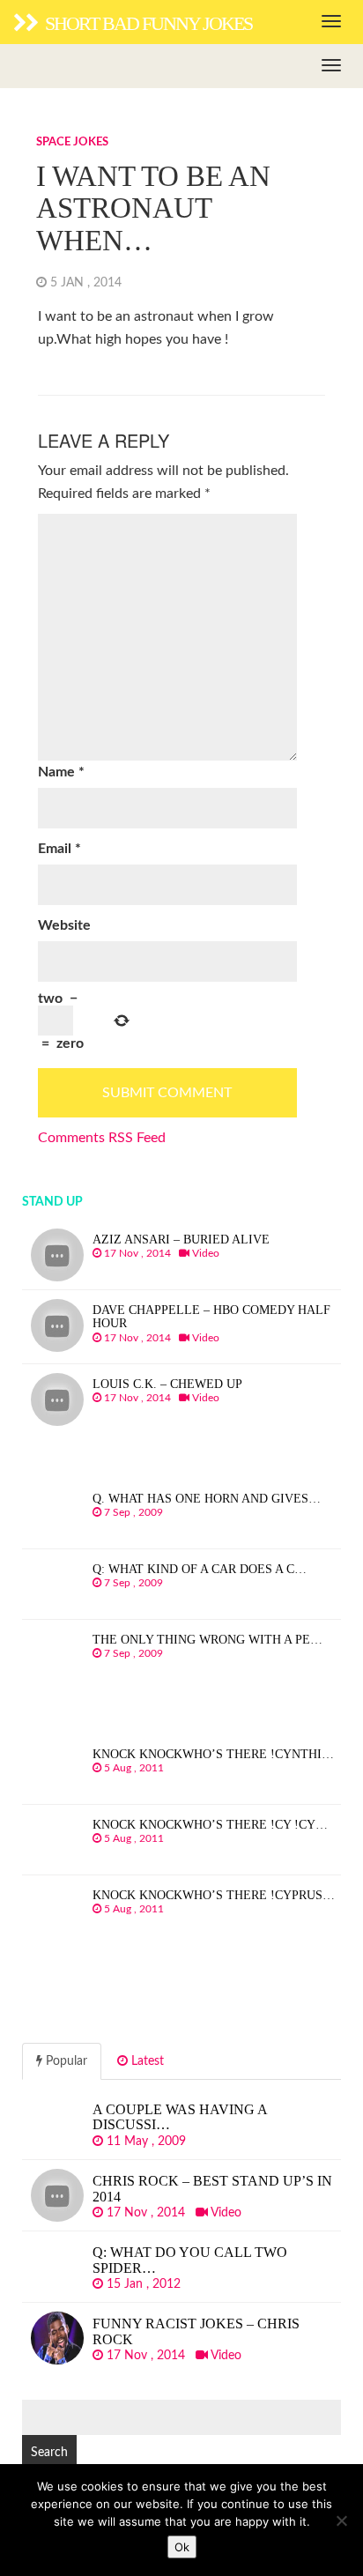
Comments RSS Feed (102, 1138)
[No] (341, 2520)
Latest (146, 2061)
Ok (182, 2547)
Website (64, 925)
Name (61, 772)
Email (59, 849)
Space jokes (72, 142)
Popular (65, 2061)
